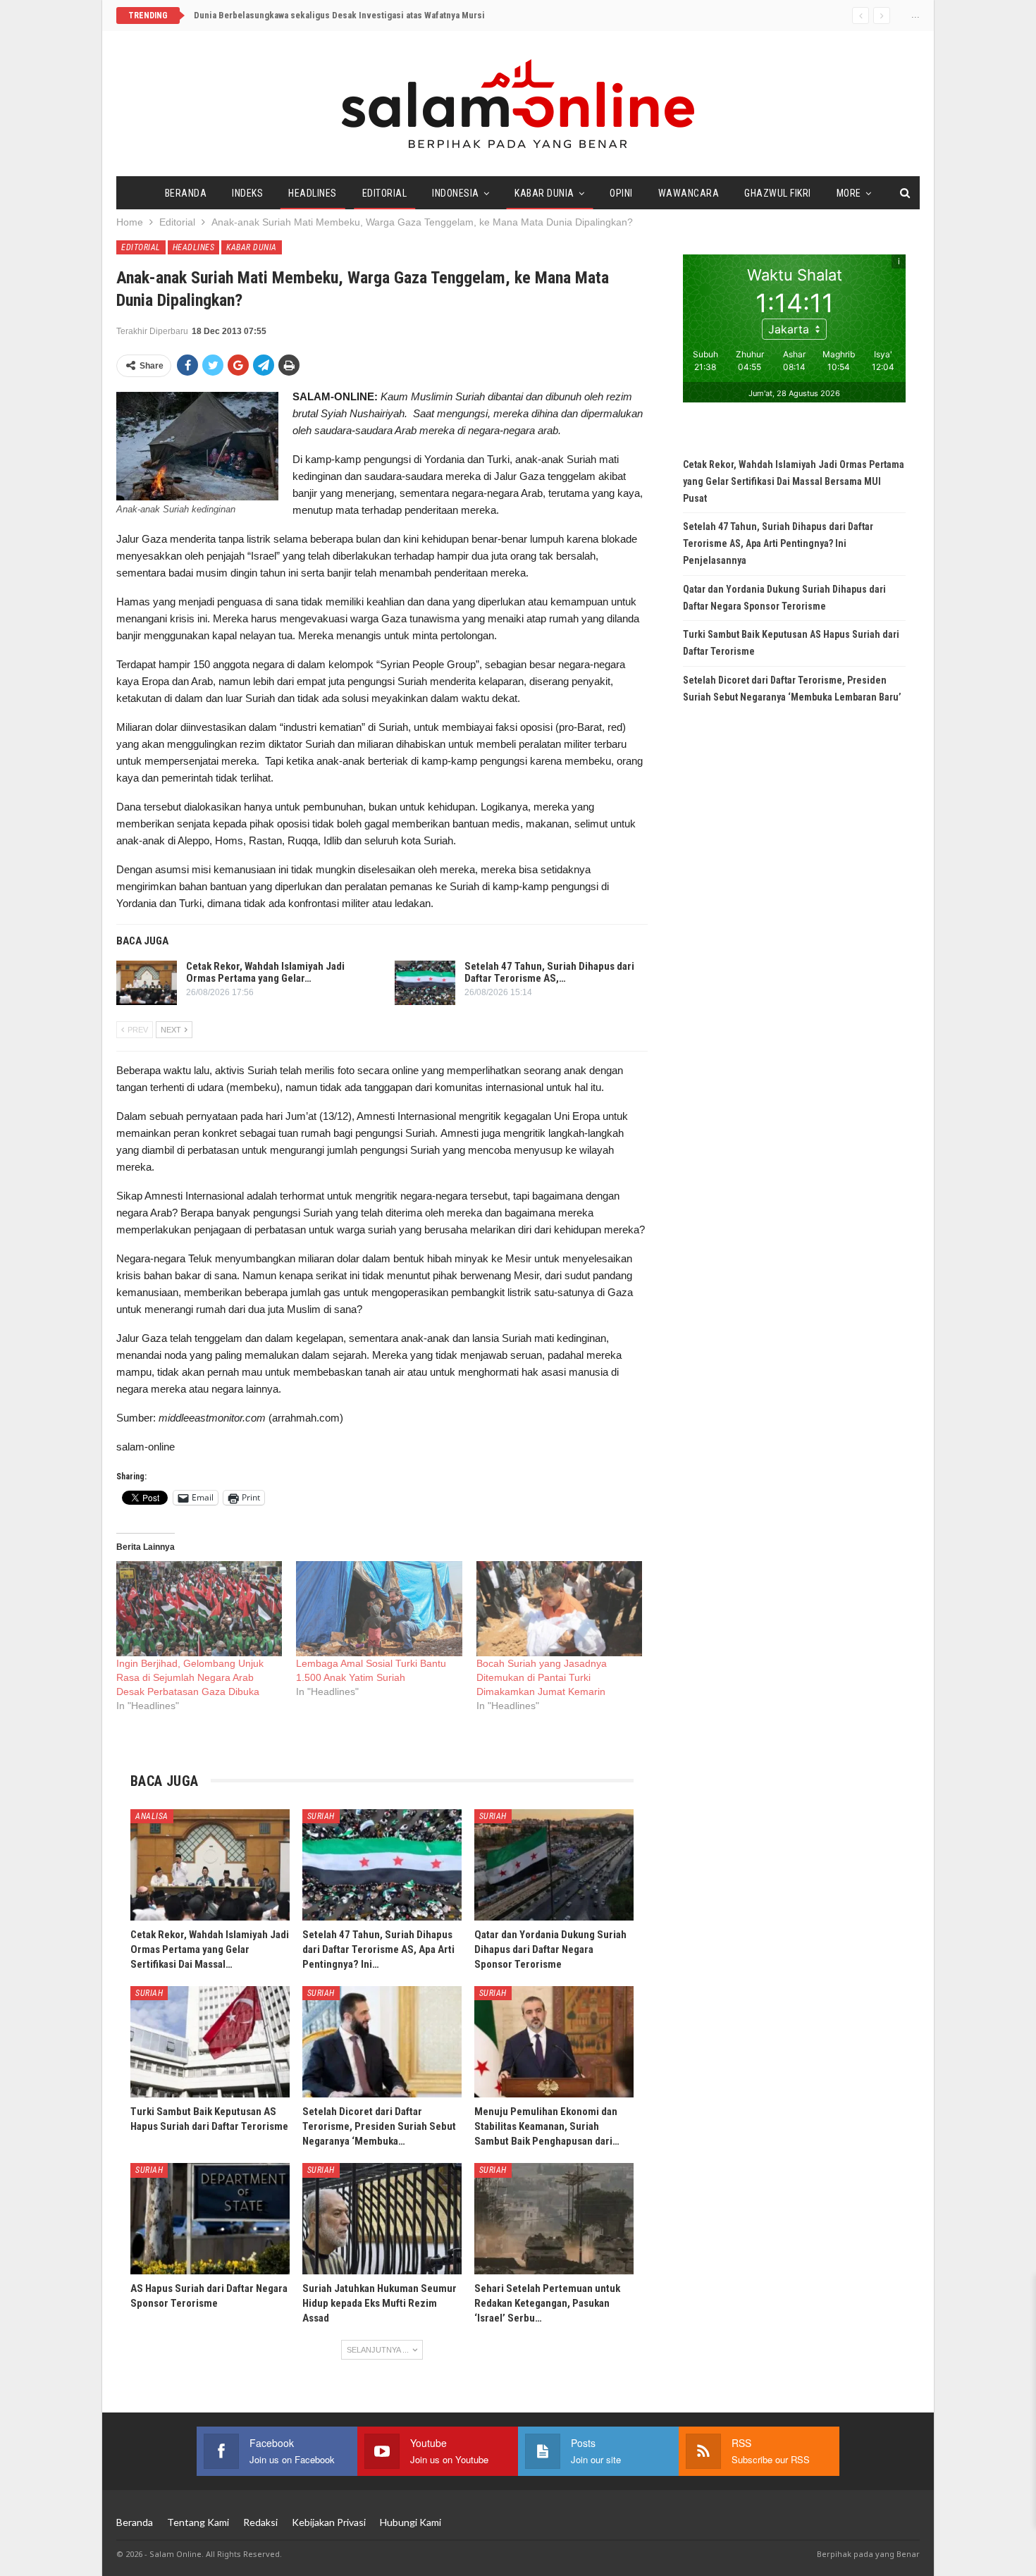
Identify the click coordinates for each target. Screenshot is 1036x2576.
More (849, 193)
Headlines (313, 193)
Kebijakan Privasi (329, 2522)
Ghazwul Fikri (778, 193)
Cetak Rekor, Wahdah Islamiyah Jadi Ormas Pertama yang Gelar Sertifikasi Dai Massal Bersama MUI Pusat (794, 481)
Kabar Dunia (544, 193)
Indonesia (456, 193)
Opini (621, 193)
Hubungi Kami (411, 2522)
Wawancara (689, 193)
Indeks (247, 193)
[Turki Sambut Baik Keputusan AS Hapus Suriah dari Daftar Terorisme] (210, 2042)
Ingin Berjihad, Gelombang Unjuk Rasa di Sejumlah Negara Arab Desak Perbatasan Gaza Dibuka (190, 1677)
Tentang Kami (198, 2522)
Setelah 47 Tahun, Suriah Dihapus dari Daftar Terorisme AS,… (549, 972)
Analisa (152, 1816)
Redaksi (260, 2522)
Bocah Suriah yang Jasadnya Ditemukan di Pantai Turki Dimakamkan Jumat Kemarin (542, 1677)
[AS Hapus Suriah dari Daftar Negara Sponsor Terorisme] (210, 2219)
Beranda (186, 193)
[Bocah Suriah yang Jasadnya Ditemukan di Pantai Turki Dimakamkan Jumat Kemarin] (559, 1609)
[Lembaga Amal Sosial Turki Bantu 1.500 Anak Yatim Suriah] (379, 1609)
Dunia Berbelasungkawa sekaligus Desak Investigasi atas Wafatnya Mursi (339, 15)
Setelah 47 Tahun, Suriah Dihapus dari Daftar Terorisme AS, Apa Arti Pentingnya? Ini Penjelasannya (778, 543)
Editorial (385, 193)
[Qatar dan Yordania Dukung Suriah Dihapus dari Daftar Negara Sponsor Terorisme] (554, 1865)
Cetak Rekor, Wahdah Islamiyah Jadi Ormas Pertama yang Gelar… (265, 972)
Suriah (321, 1816)
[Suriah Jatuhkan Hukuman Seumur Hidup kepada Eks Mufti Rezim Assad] (382, 2219)
